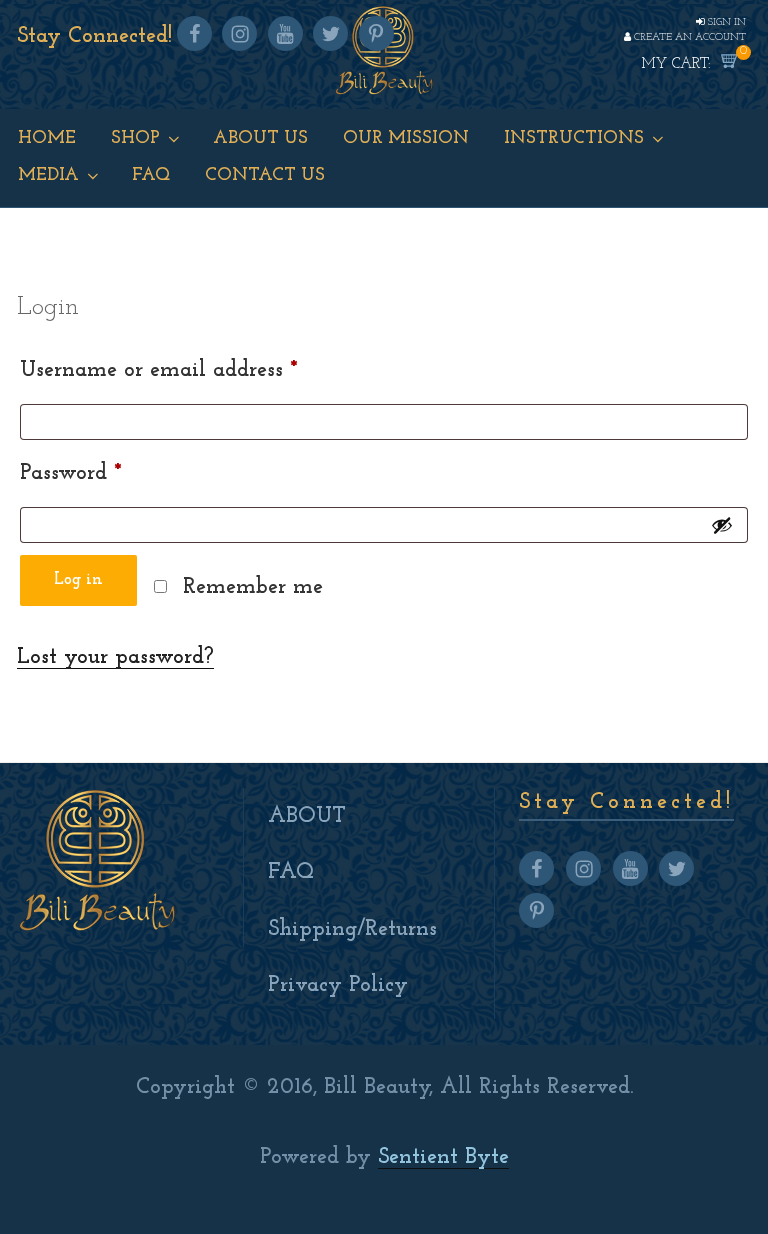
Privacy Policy (338, 985)
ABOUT (307, 816)
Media (48, 176)
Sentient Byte (443, 1157)
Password (112, 473)
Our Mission (406, 139)
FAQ (291, 872)
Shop (135, 139)
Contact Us (265, 176)
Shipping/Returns (352, 929)
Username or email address (200, 370)
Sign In (725, 22)
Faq (151, 176)
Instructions (574, 139)
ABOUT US (260, 139)
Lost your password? (115, 657)
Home (47, 139)
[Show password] (722, 525)
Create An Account (688, 37)
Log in (78, 579)
